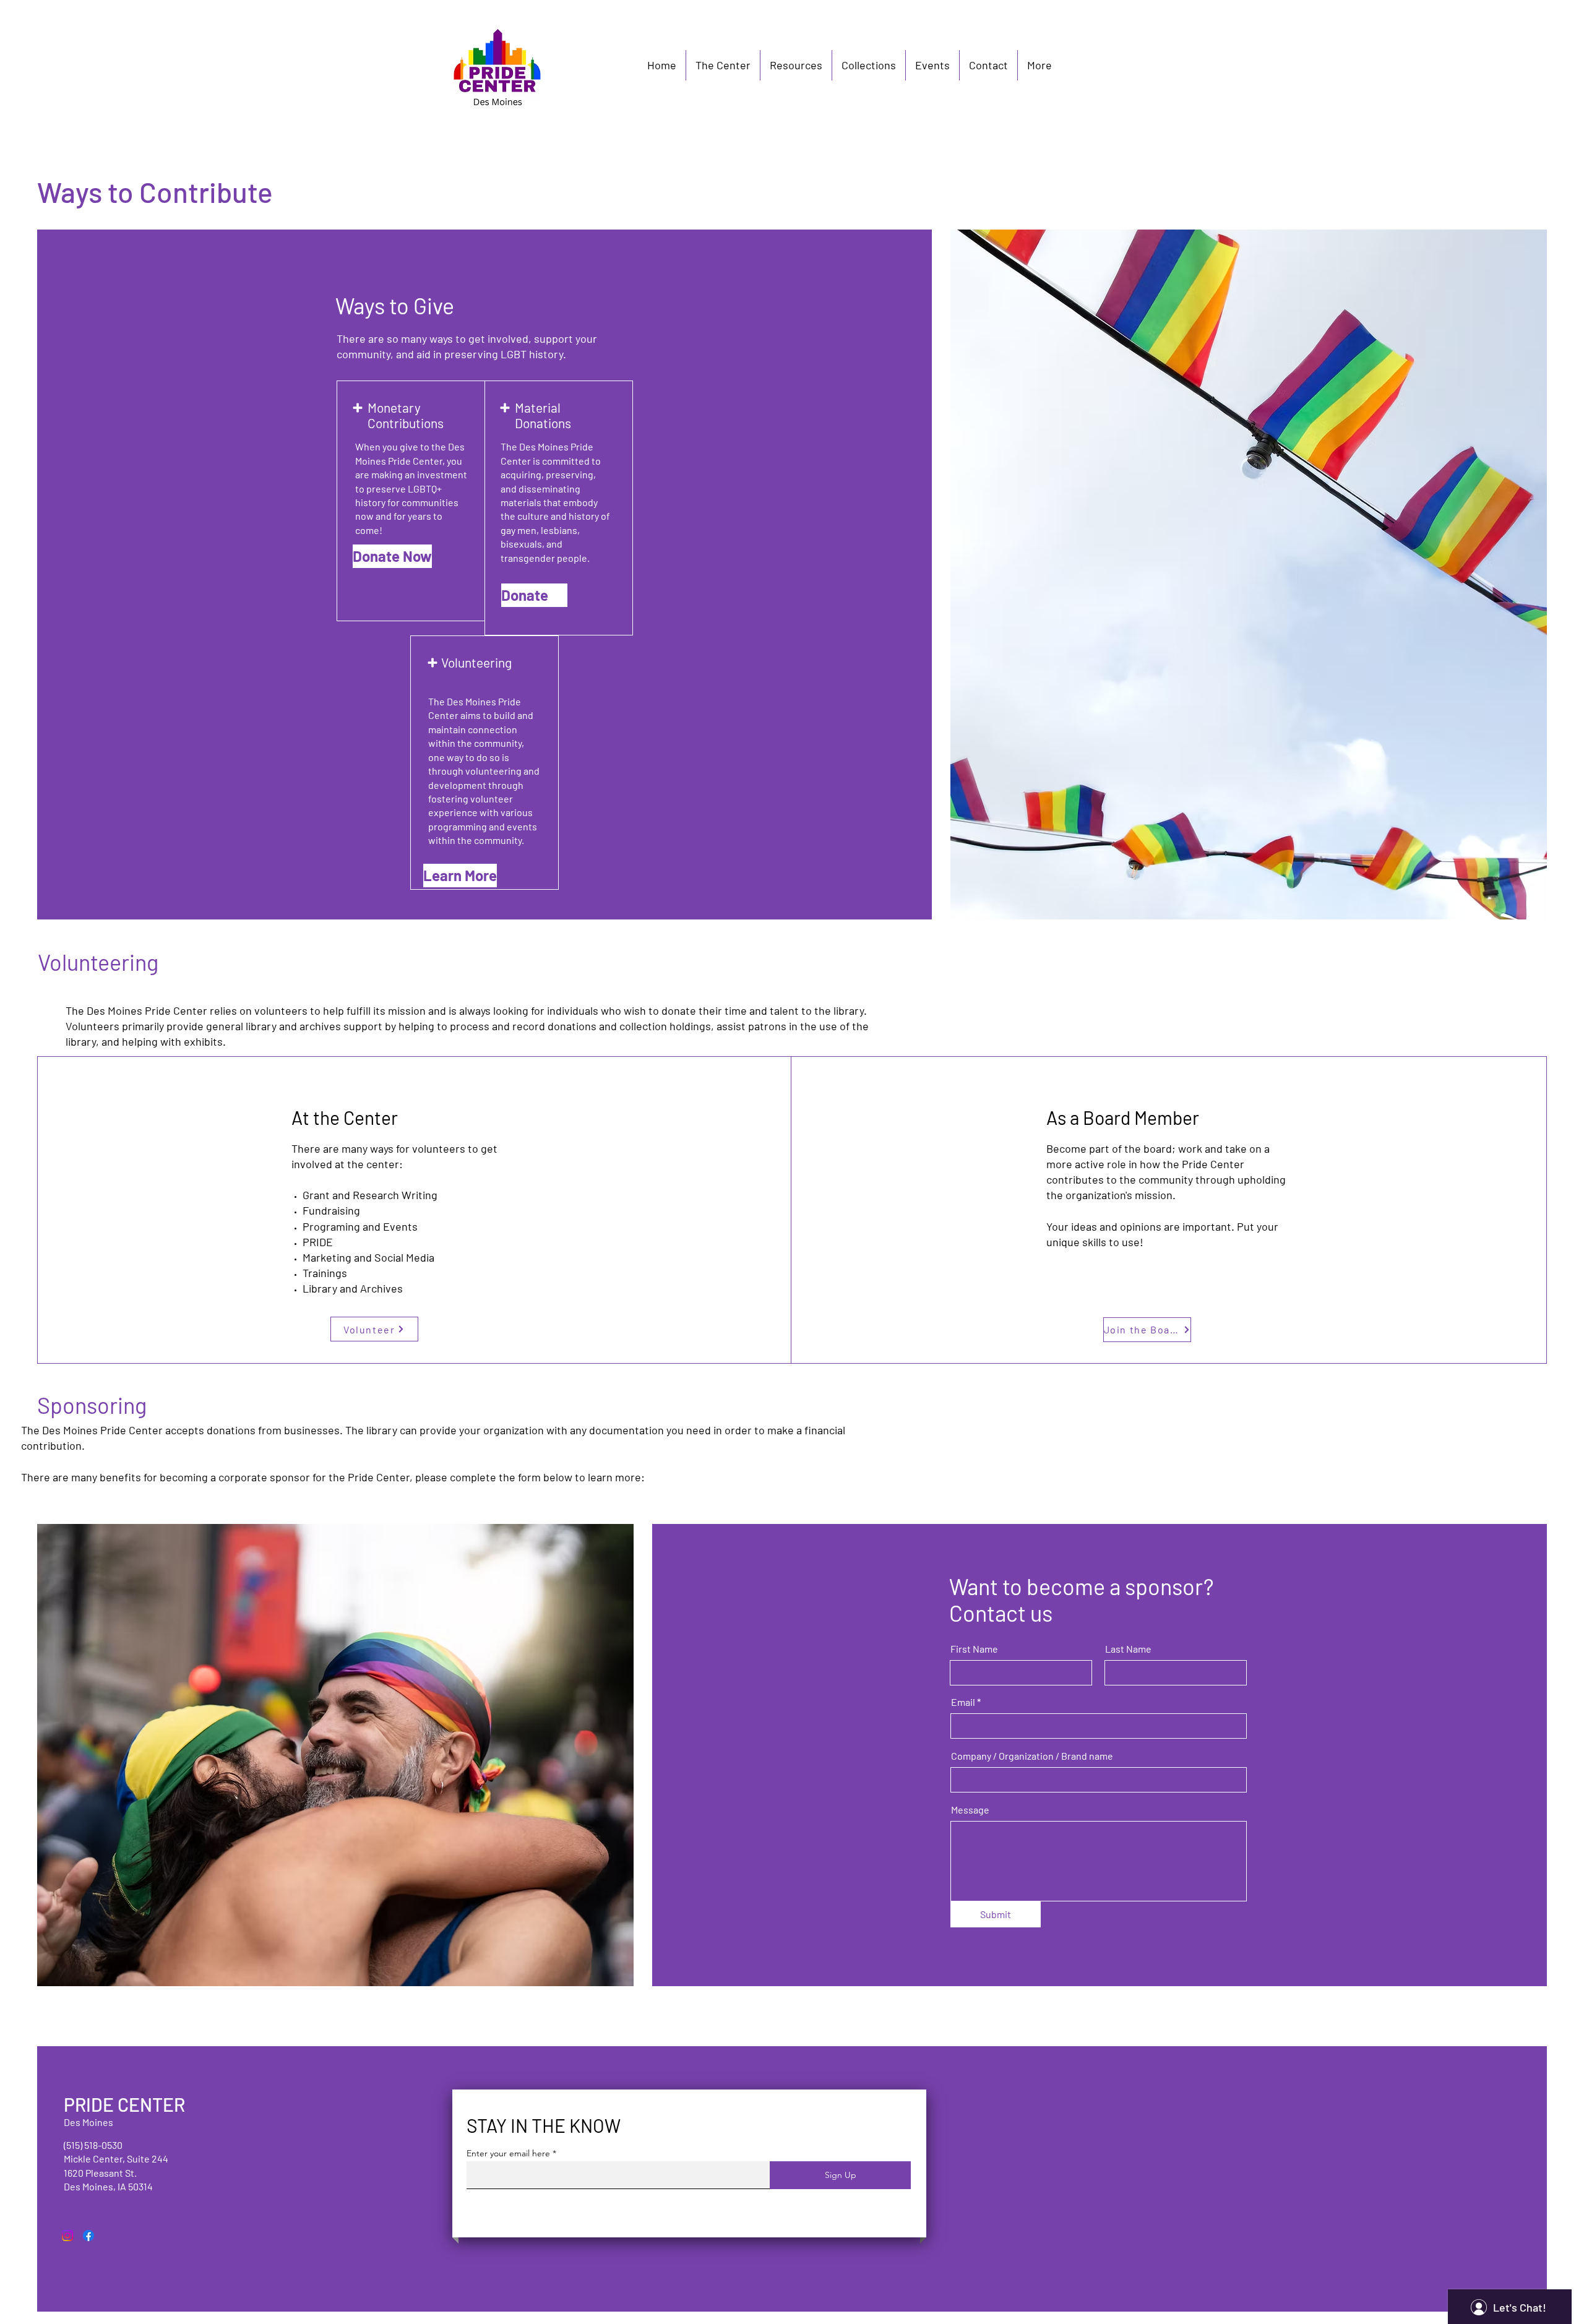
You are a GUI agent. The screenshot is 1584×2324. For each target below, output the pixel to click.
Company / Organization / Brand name (1032, 1756)
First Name (974, 1649)
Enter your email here (508, 2153)
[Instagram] (67, 2236)
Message (970, 1810)
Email (963, 1702)
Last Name (1128, 1649)
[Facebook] (88, 2236)
